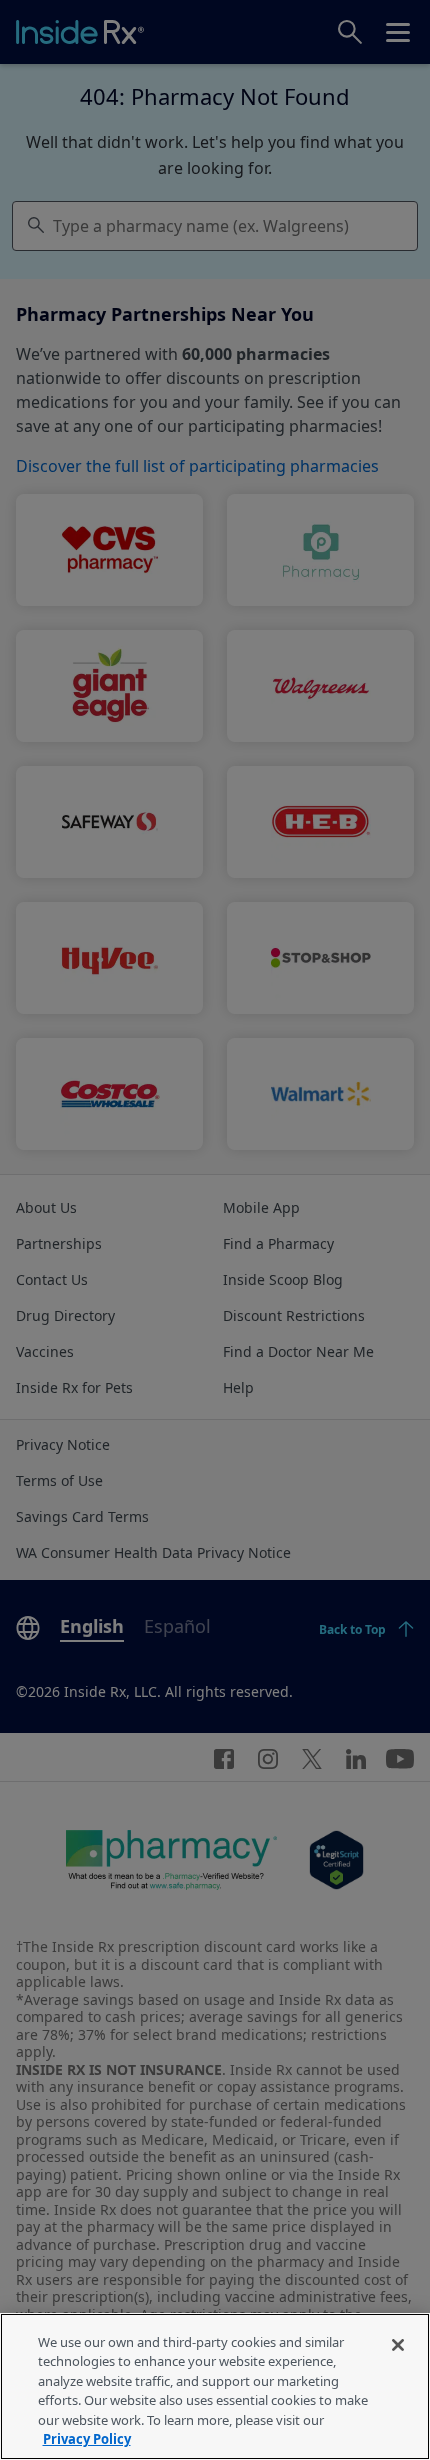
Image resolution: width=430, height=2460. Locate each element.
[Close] (398, 2345)
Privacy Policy (87, 2439)
